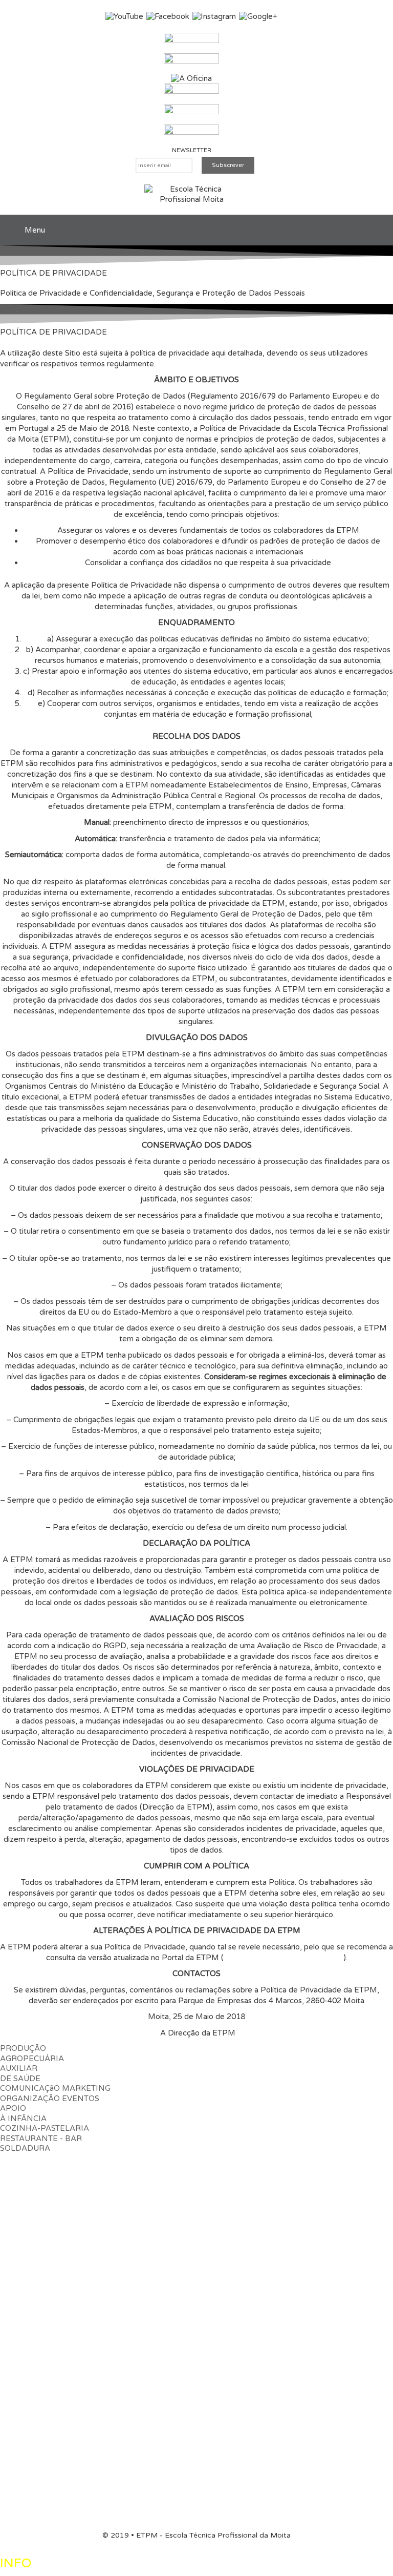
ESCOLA (16, 2180)
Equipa (172, 2201)
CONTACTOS (24, 2505)
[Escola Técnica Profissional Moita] (192, 194)
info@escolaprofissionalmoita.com (283, 1958)
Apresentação (25, 2201)
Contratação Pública (282, 2201)
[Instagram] (214, 16)
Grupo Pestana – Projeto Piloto (56, 2366)
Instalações (138, 2201)
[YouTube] (124, 16)
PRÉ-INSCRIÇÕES (34, 2159)
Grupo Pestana (26, 2404)
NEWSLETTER (192, 150)
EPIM (10, 2356)
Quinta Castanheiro (33, 2302)
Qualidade (18, 2212)
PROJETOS (21, 2383)
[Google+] (258, 16)
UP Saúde (18, 2313)
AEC (8, 2254)
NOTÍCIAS (19, 2484)
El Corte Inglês (26, 2415)
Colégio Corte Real (33, 2334)
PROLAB (17, 2425)
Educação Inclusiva (33, 2447)
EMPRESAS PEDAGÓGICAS (52, 2270)
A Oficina (16, 2345)
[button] (32, 2053)
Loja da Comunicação (37, 2323)
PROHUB (17, 2436)
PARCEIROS (23, 2463)
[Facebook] (168, 16)
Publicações (341, 2201)
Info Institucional (215, 2201)
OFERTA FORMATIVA (40, 2222)
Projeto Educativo (84, 2201)
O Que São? (21, 2291)
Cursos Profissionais (35, 2243)
